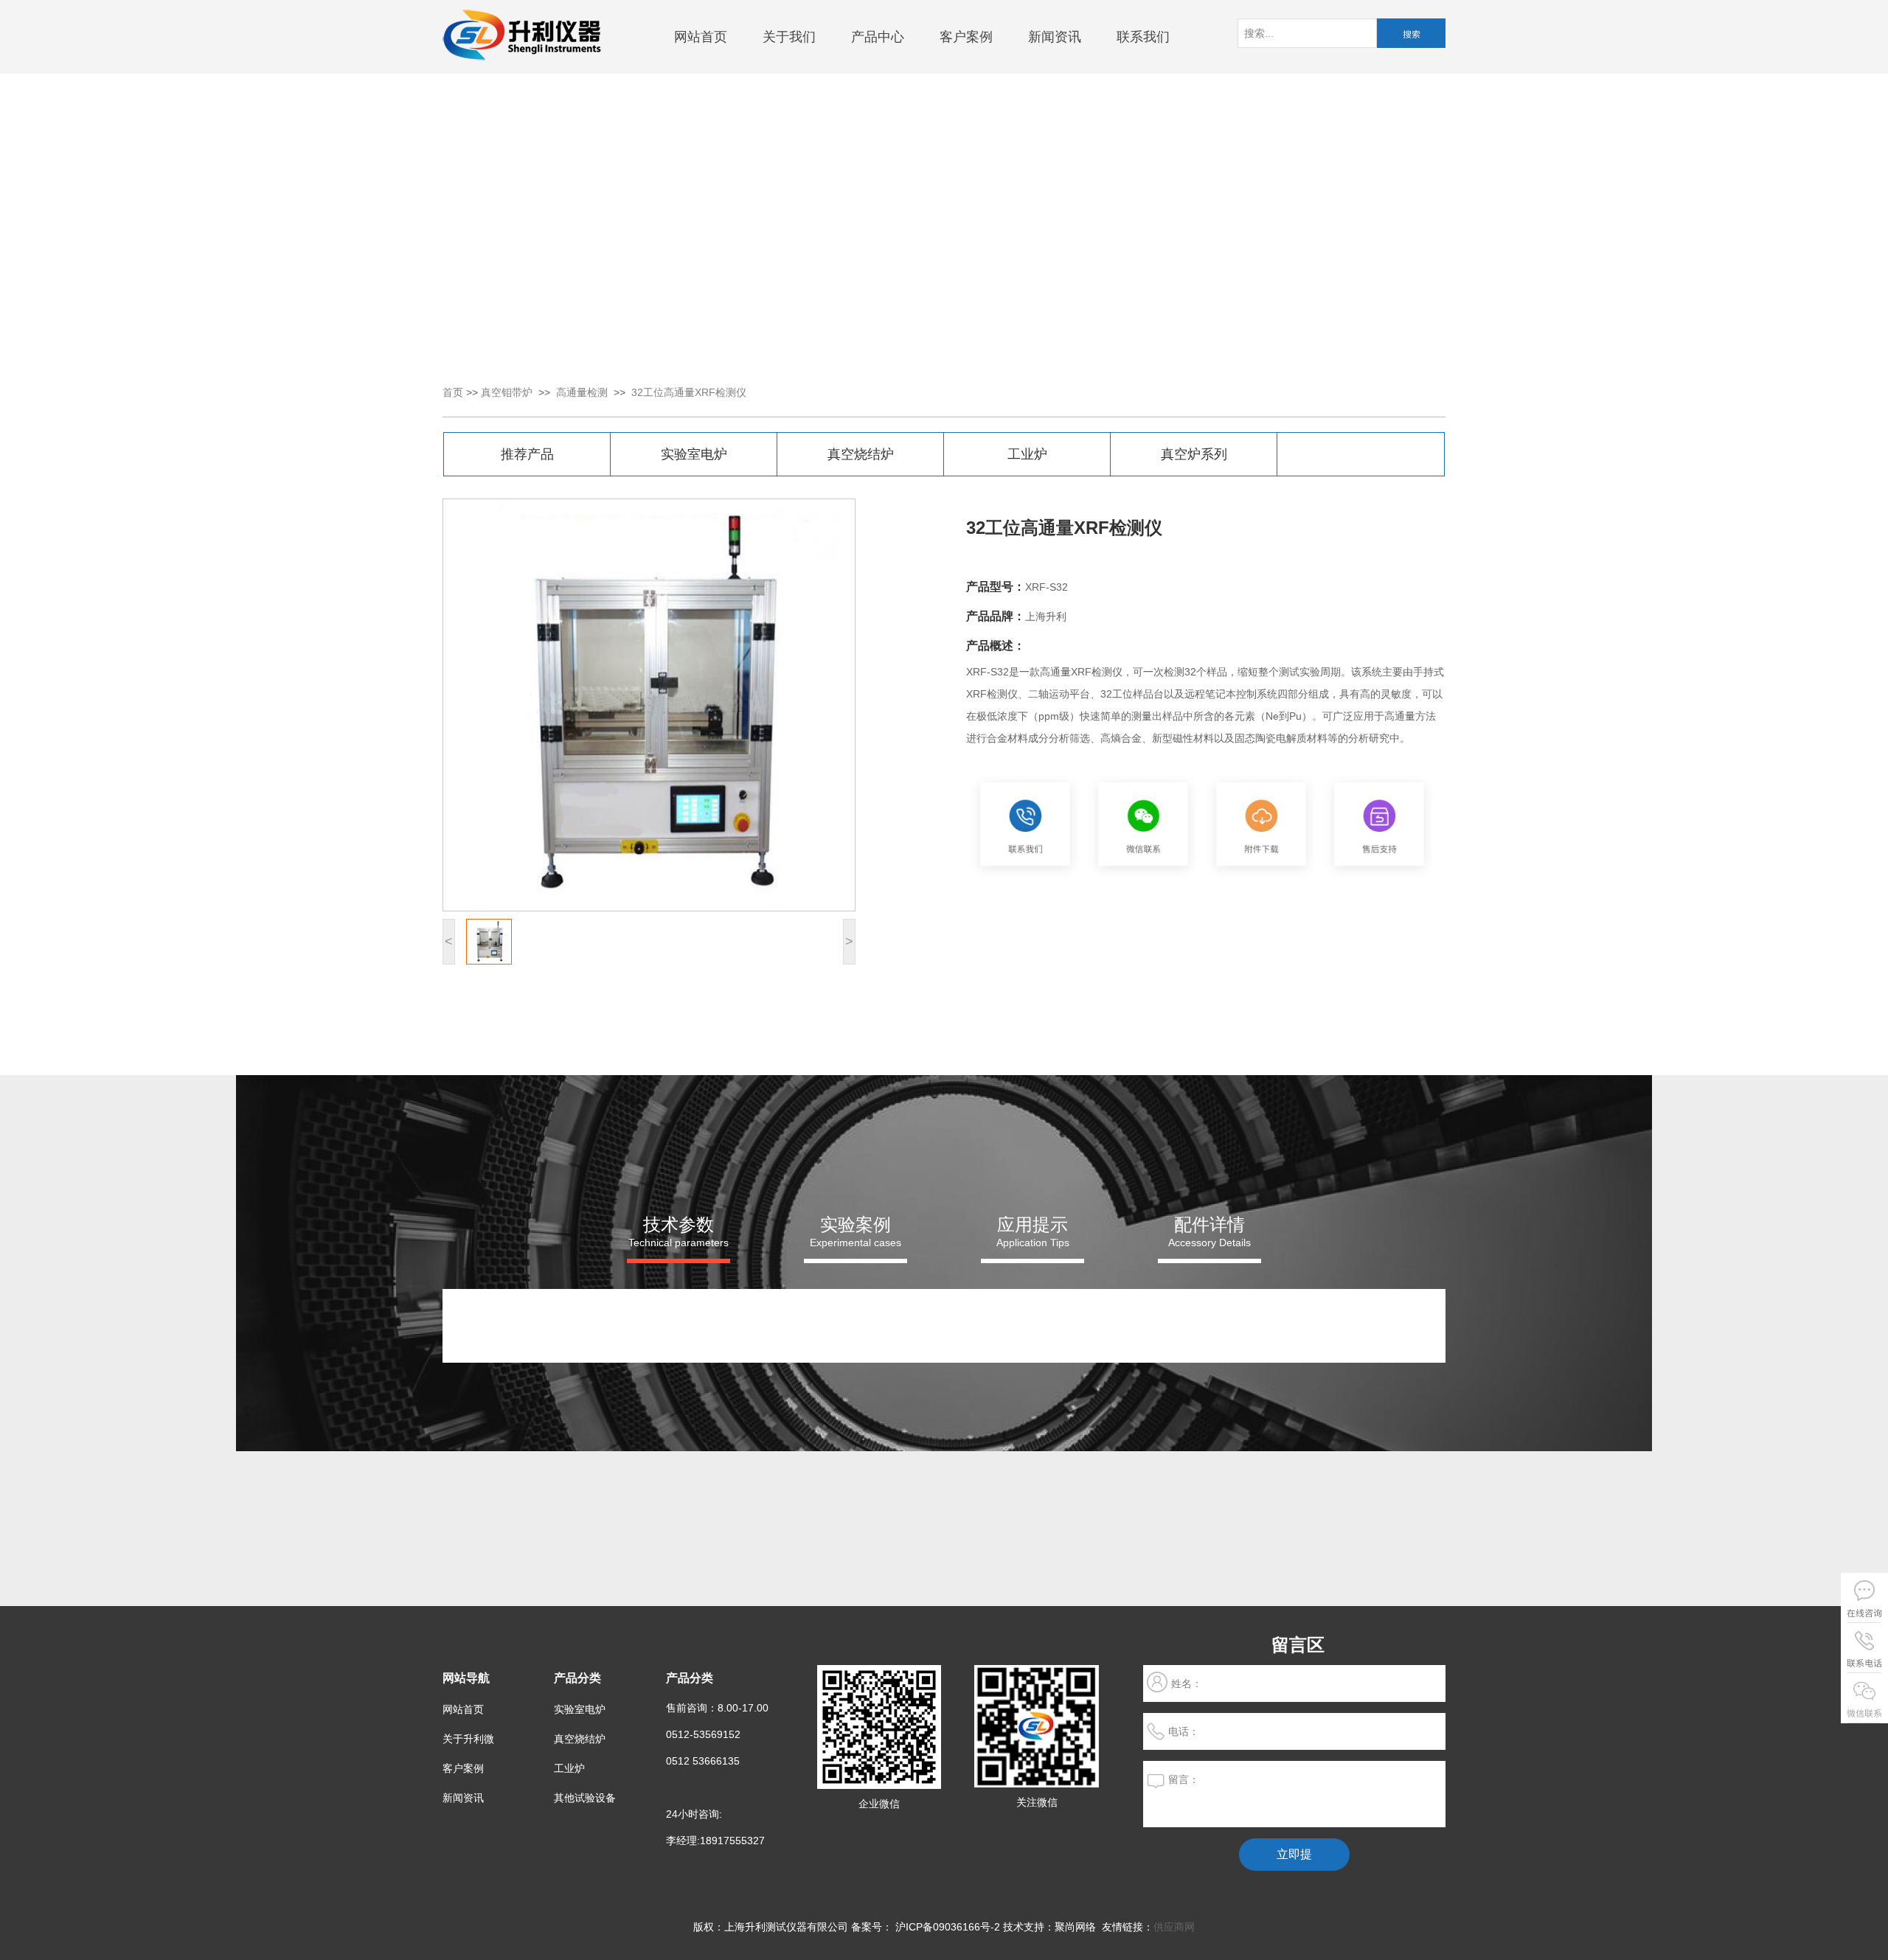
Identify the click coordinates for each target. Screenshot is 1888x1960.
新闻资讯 (1055, 37)
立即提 (1294, 1854)
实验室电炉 (694, 454)
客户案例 (966, 37)
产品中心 (878, 37)
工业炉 (1027, 454)
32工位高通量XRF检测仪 (689, 392)
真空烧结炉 (861, 454)
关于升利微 (468, 1739)
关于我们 (789, 37)
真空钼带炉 (507, 392)
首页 (453, 392)
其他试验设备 (585, 1798)
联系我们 (1143, 37)
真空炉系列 (1194, 454)
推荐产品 (527, 454)
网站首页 (701, 37)
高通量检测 (582, 392)
